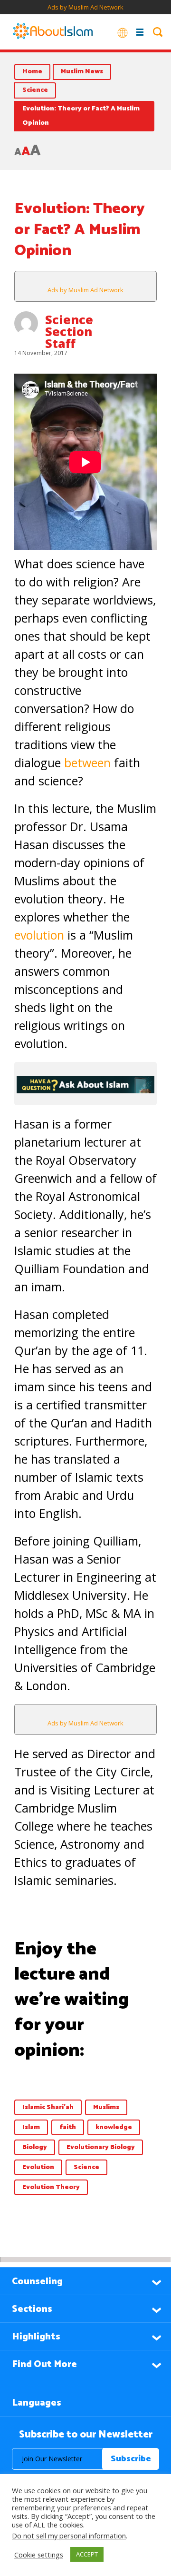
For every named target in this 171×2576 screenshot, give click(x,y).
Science (35, 90)
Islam (31, 2127)
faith (68, 2127)
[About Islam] (53, 32)
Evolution (38, 2167)
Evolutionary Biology (101, 2147)
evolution (39, 935)
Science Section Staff (69, 331)
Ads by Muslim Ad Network (85, 7)
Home (32, 72)
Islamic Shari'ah (48, 2107)
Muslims (106, 2107)
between (87, 763)
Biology (35, 2147)
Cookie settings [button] (39, 2555)
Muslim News (82, 72)
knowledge (114, 2127)
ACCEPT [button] (87, 2554)
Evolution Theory (51, 2187)
